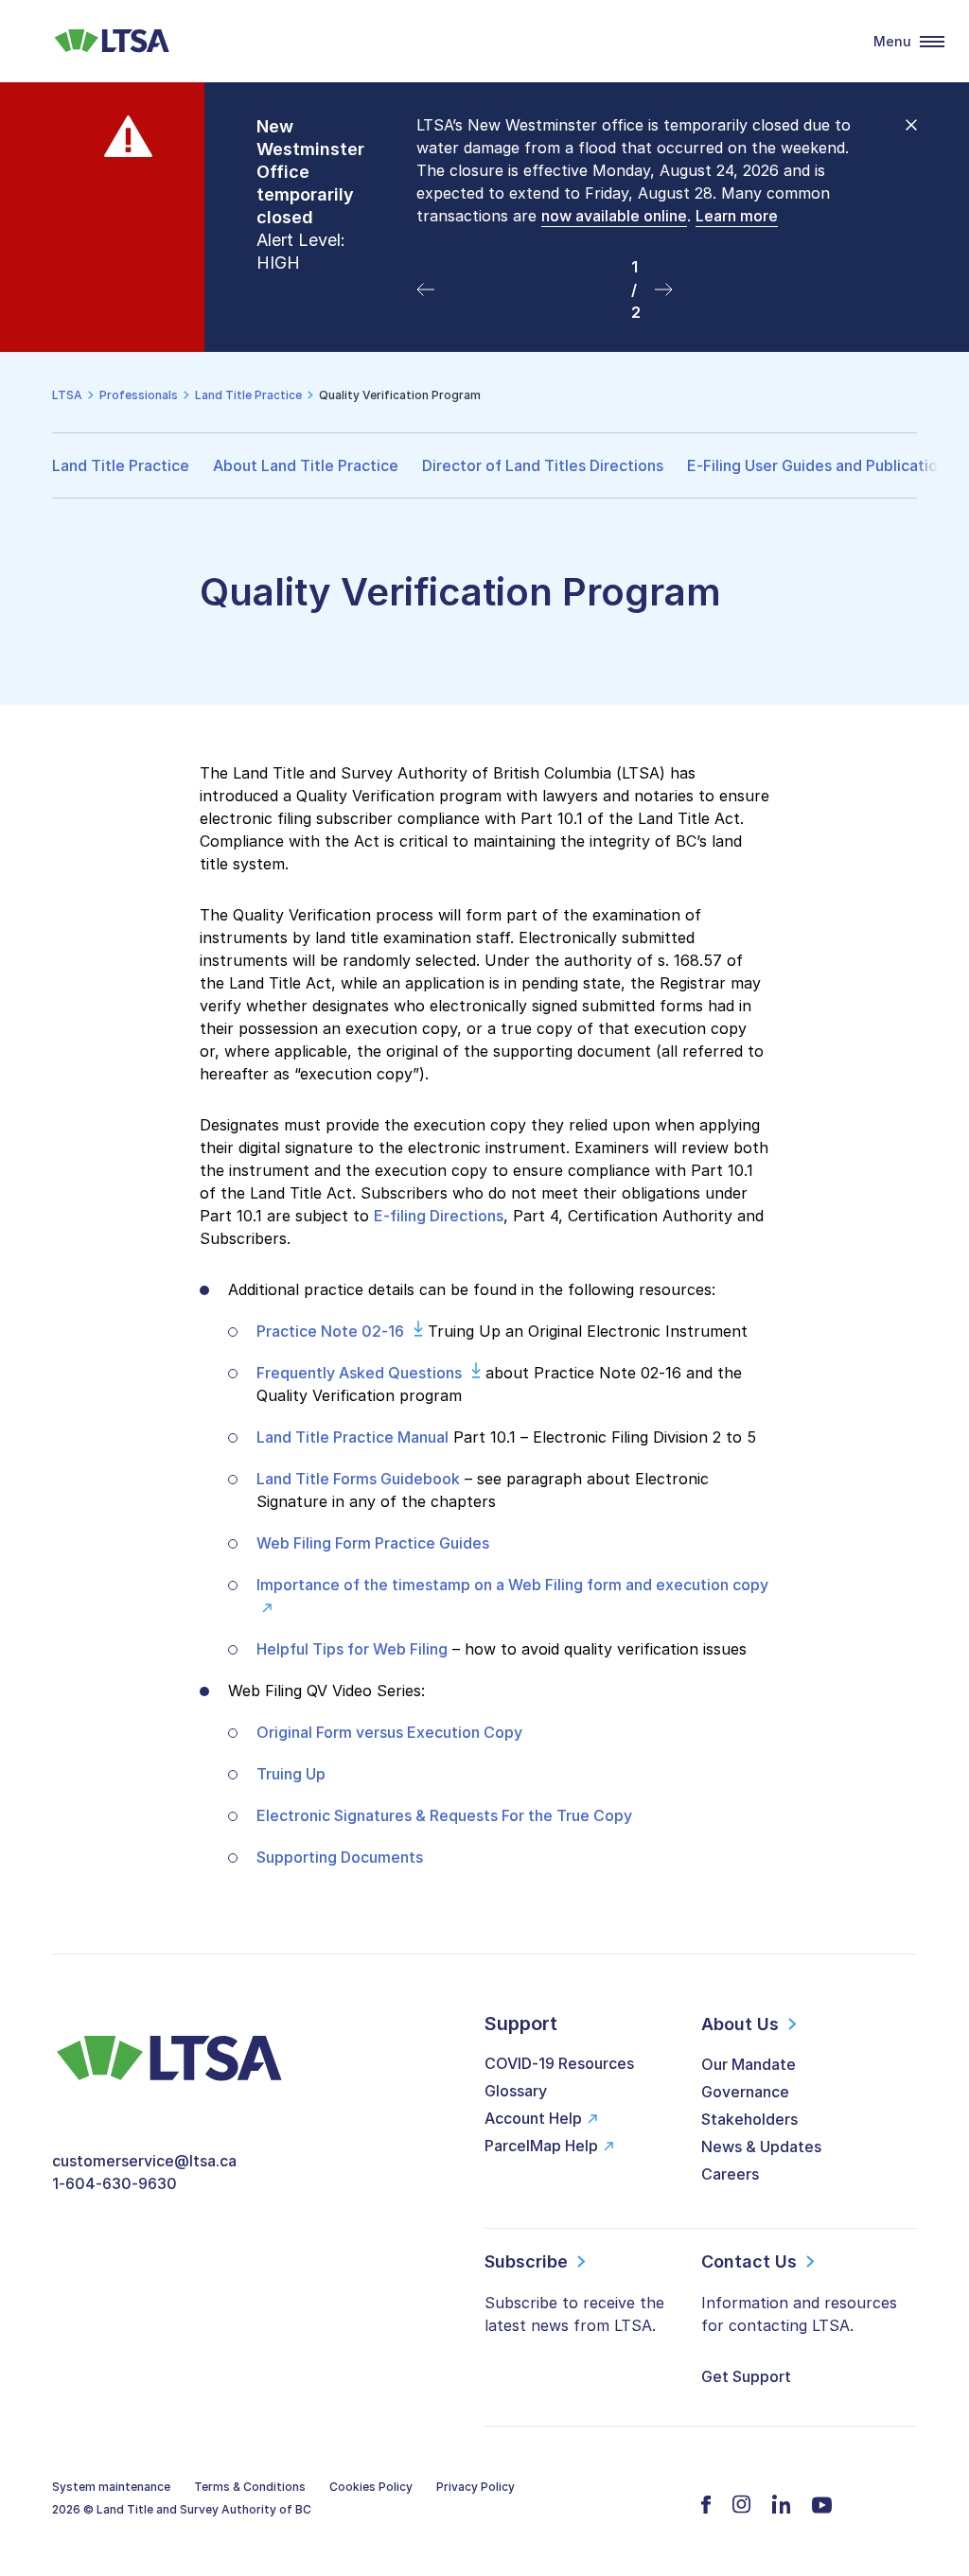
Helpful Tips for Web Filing (352, 1649)
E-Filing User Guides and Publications (820, 465)
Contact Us (749, 2261)
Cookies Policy (371, 2487)
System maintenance (111, 2487)
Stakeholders (749, 2119)
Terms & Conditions (250, 2487)
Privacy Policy (476, 2487)
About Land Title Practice (306, 465)
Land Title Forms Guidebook (358, 1479)
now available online (614, 216)
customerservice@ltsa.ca (144, 2161)
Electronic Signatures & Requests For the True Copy (444, 1815)
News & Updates (761, 2147)
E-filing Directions (439, 1216)
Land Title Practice (121, 465)
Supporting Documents (340, 1857)
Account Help (533, 2118)
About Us (740, 2024)
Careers (730, 2174)
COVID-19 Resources (559, 2063)
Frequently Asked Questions (359, 1373)
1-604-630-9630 (115, 2183)
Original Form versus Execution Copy (389, 1732)
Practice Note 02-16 (330, 1331)
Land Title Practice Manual (352, 1437)
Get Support (746, 2376)
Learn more (737, 216)
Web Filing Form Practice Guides (373, 1543)
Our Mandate (749, 2064)
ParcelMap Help (541, 2146)
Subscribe (526, 2261)
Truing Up (291, 1774)
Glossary (516, 2091)
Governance (745, 2092)
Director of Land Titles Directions (543, 465)
